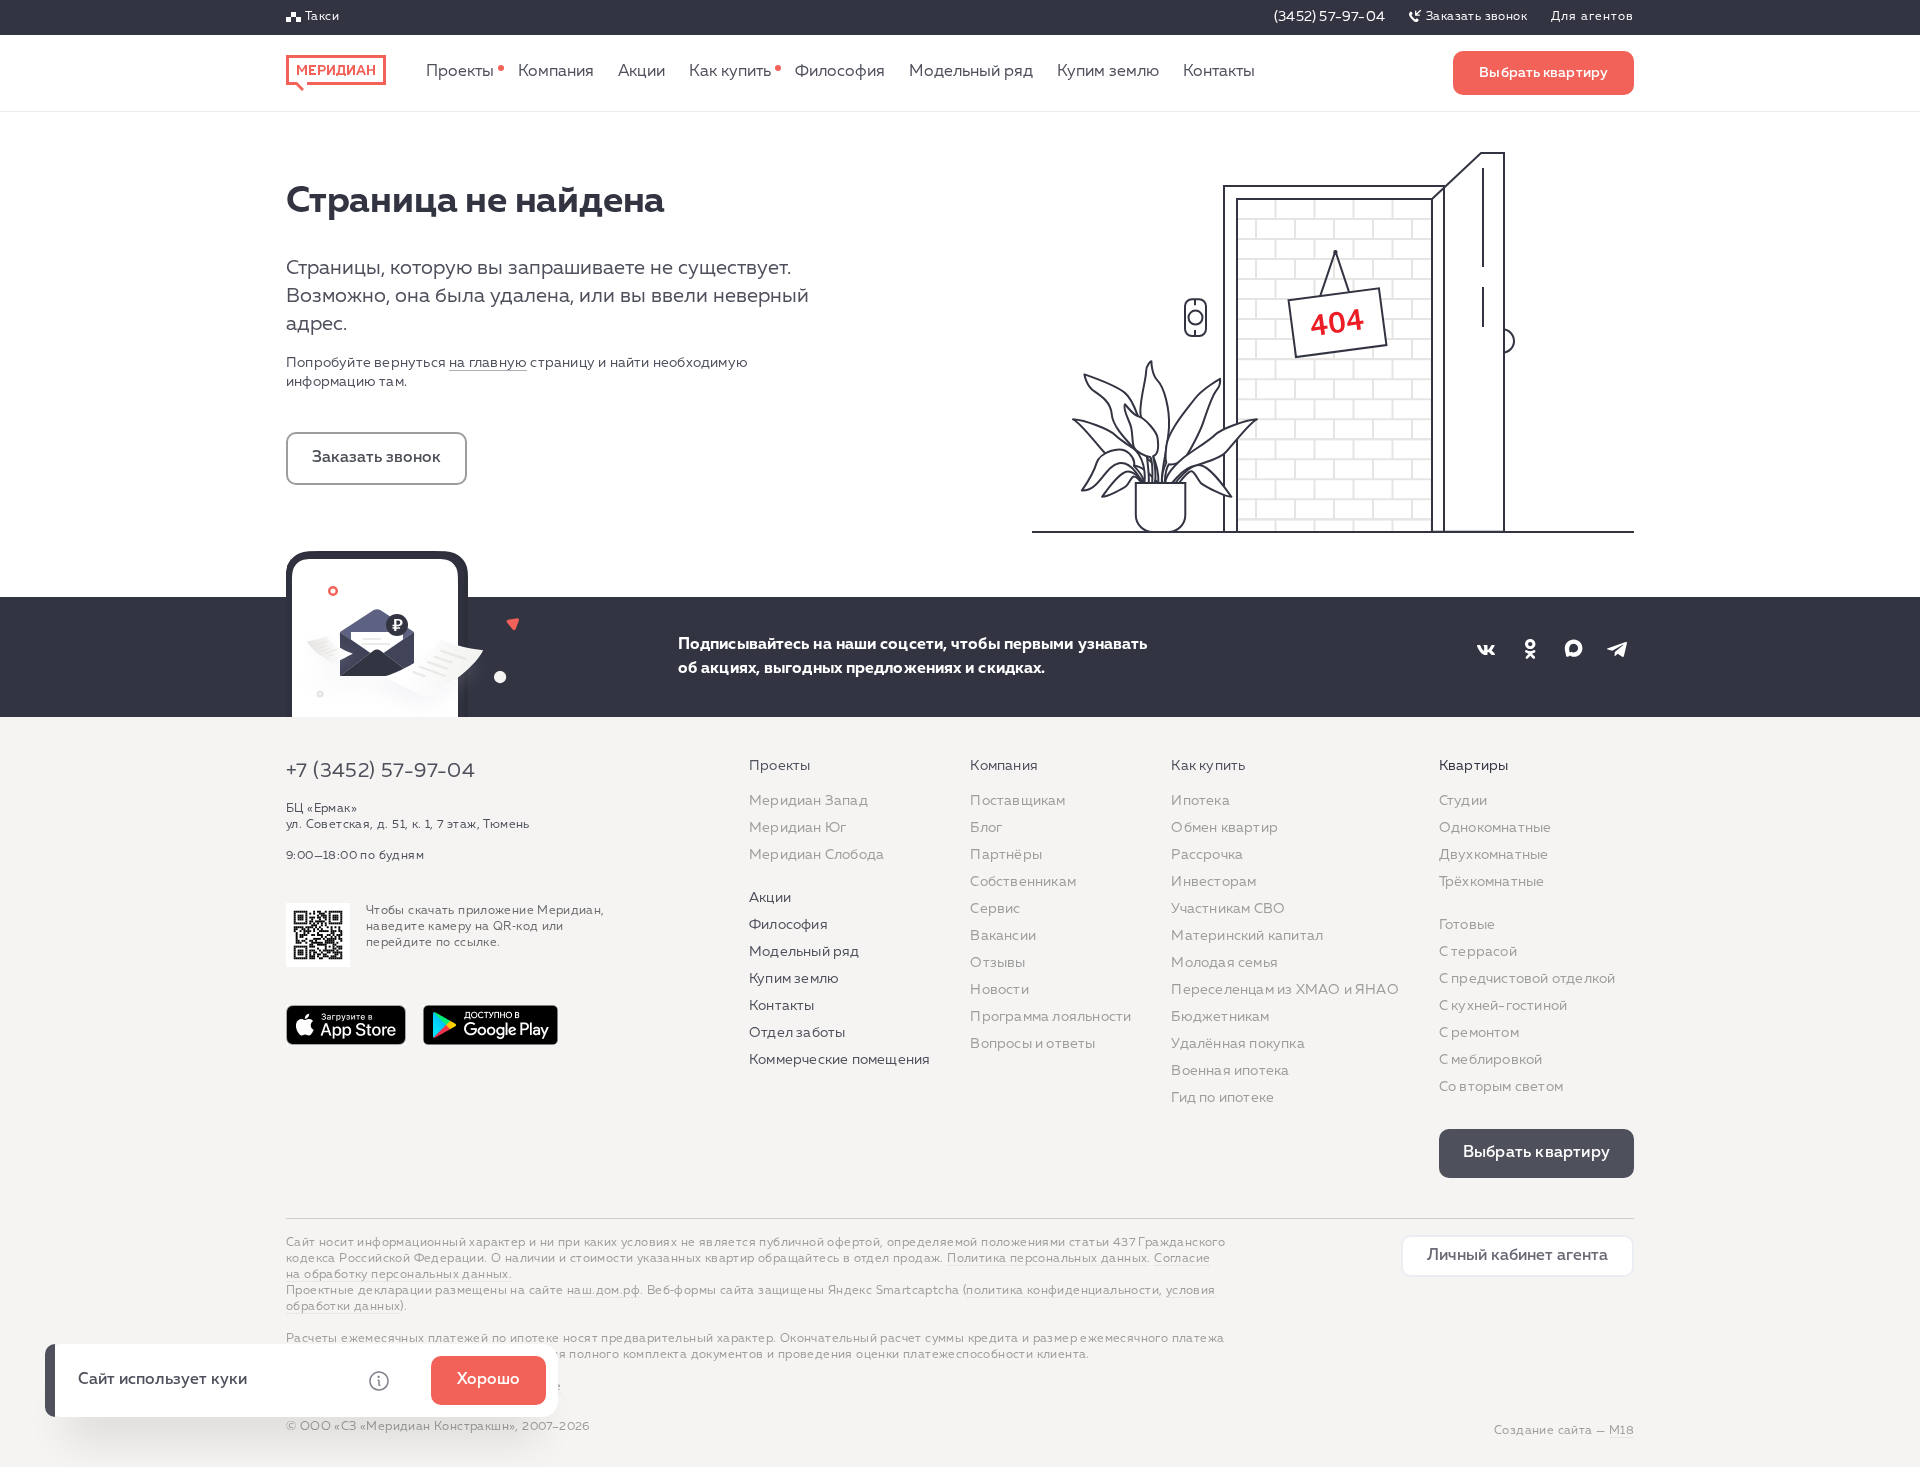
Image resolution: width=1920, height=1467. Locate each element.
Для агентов (1592, 18)
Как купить (730, 73)
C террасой (1478, 952)
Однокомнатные (1495, 828)
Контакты (1219, 73)
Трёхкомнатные (1492, 882)
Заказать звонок (1476, 17)
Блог (986, 828)
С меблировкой (1491, 1060)
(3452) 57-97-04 (1329, 17)
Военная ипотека (1230, 1071)
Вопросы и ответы (1032, 1044)
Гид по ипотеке (1222, 1098)
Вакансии (1003, 936)
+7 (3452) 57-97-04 (380, 771)
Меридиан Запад (808, 801)
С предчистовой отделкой (1527, 979)
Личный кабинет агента (1517, 1256)
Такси (322, 18)
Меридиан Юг (797, 828)
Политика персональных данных (1047, 1259)
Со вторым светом (1501, 1087)
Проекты (460, 73)
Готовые (1467, 925)
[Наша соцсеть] (1486, 649)
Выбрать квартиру (1543, 73)
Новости (999, 990)
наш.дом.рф (603, 1291)
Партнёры (1006, 855)
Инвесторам (1213, 882)
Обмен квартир (1224, 828)
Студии (1463, 801)
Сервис (995, 909)
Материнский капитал (1247, 936)
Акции (641, 73)
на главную (488, 363)
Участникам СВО (1228, 909)
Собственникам (1023, 882)
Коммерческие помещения (839, 1060)
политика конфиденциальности (1062, 1291)
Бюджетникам (1220, 1017)
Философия (840, 73)
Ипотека (1200, 801)
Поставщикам (1017, 801)
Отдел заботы (797, 1033)
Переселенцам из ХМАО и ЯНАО (1284, 990)
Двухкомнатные (1494, 855)
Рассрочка (1207, 855)
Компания (556, 73)
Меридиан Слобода (816, 855)
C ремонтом (1479, 1033)
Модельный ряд (971, 73)
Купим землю (1108, 73)
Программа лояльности (1050, 1017)
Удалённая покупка (1237, 1044)
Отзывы (997, 963)
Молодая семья (1224, 963)
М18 (1621, 1431)
